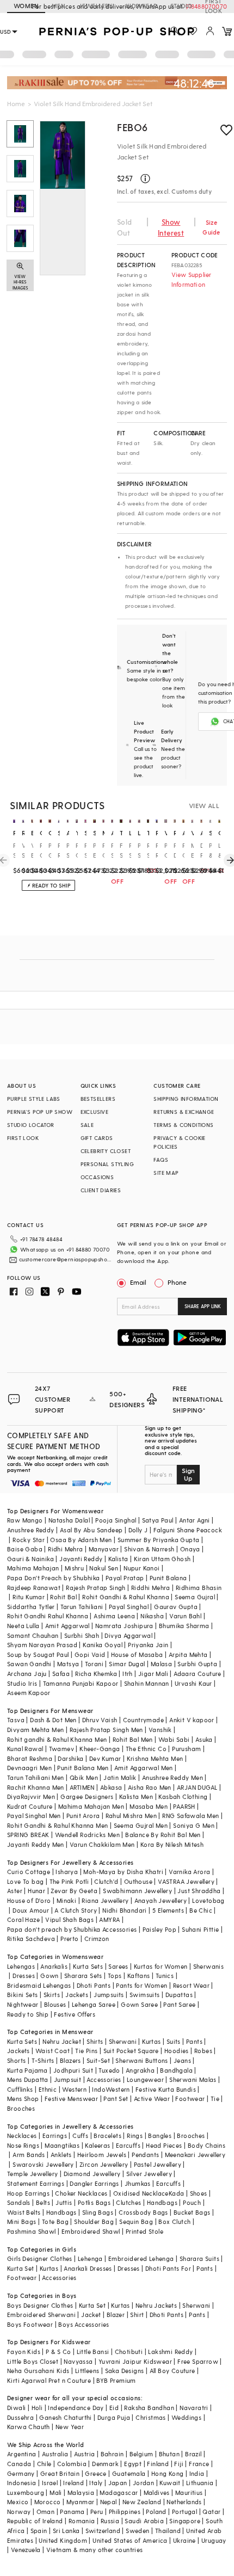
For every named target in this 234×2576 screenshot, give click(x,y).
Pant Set (116, 2099)
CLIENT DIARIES (101, 1190)
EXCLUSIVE (95, 1112)
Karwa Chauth (29, 2427)
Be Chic (201, 1910)
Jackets (77, 1995)
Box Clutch (174, 2221)
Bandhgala (176, 2070)
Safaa (61, 1674)
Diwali (16, 2408)
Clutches (128, 2202)
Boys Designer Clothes (40, 2305)
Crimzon (97, 1939)
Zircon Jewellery (104, 2164)
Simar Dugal (127, 1664)
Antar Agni (195, 1520)
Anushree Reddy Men (173, 1777)
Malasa (161, 1664)
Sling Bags (98, 2212)
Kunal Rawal (25, 1749)
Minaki (66, 1900)
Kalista (118, 1559)
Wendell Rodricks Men (87, 1835)
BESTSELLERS (98, 1099)
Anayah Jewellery (161, 1900)
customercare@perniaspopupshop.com (67, 1259)
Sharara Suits (199, 2258)
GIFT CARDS (97, 1138)
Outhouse (138, 1881)
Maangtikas (62, 2145)
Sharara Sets (83, 1976)
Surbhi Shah (82, 1635)
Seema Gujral (195, 1597)
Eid (114, 2408)
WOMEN (26, 6)
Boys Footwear (30, 2324)
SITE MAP (166, 1173)
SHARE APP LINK (203, 1306)
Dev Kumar (105, 1758)
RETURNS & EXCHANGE (184, 1112)
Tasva (16, 1720)
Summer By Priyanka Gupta (159, 1540)
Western (74, 2089)
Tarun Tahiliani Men (36, 1777)
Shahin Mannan (147, 1683)
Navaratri (194, 2408)
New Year (70, 2427)
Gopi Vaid (90, 1654)
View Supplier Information (192, 279)
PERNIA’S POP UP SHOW (40, 1112)
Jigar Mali (153, 1674)
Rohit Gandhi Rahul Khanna (48, 1616)
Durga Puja (114, 2417)
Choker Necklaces (81, 2193)
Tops (115, 1976)
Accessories (104, 2079)
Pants (194, 2041)
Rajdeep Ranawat (34, 1588)
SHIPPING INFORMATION (186, 1099)
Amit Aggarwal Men (144, 1768)
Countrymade (143, 1720)
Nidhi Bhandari (125, 1910)
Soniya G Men (194, 1825)
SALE (87, 1125)
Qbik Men (84, 1777)
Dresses (24, 1976)
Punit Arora (83, 1816)
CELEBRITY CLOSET (106, 1151)
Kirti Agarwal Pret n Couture (49, 2380)
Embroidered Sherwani (41, 2315)
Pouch (192, 2202)
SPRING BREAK (28, 1835)
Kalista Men (136, 1797)
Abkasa (111, 1787)
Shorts (16, 2060)
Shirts (95, 2041)
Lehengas (21, 1966)
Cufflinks (20, 2089)
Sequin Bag (136, 2221)
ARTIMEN (82, 1787)
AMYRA (109, 1919)
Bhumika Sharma (184, 1626)
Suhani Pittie (200, 1929)
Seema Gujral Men (141, 1825)
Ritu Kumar (29, 1597)
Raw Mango (25, 1520)
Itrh (128, 1674)
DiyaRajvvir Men (31, 1797)
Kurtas (151, 2041)
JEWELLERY (96, 6)
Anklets (61, 2155)
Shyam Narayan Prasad (42, 1645)
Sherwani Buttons (141, 2060)
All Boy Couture (173, 2371)
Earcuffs (128, 2145)
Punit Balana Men (83, 1768)
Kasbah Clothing (183, 1797)
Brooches (21, 2108)
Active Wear (152, 2099)
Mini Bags (22, 2221)
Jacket (91, 2315)
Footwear (190, 2099)
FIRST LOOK (214, 7)
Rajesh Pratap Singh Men (106, 1730)
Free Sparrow (198, 2361)
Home (16, 103)
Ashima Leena (114, 1616)
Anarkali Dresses (88, 2268)
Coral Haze (23, 1919)
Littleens (87, 2371)
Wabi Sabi (174, 1739)
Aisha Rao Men (150, 1787)
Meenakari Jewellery (195, 2155)
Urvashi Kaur (193, 1683)
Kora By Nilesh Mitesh (172, 1844)
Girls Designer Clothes (40, 2258)
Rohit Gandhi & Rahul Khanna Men (57, 1825)
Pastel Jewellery (158, 2164)
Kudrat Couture (30, 1806)
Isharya (67, 1872)
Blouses (55, 2004)
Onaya (190, 1549)
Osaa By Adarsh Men (81, 1540)
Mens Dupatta (28, 2079)
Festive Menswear (71, 2099)
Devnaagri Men (29, 1768)
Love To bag (25, 1881)
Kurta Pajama (27, 2070)
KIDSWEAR (141, 6)
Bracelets (107, 2136)
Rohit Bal (63, 1597)
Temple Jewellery (32, 2174)
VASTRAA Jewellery (186, 1881)
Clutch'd (106, 1881)
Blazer (116, 2315)
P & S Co (58, 2352)
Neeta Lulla (23, 1626)
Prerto (69, 1939)
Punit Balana (168, 1578)
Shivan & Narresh (149, 1549)
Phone (177, 1282)
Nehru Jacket (62, 2041)
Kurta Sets (88, 1966)
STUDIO (181, 6)
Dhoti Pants (94, 1985)
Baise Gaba (25, 1549)
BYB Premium (116, 2380)
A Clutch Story (76, 1910)
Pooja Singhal (116, 1520)
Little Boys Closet (33, 2361)
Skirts (52, 1995)
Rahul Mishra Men (131, 1816)
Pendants (145, 2155)
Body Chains (207, 2145)
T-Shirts (43, 2060)
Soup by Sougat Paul (38, 1654)
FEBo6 (133, 127)
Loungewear (145, 2079)
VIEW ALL (204, 805)
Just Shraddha (199, 1891)
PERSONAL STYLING (107, 1164)
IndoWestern (111, 2089)
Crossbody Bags (143, 2212)
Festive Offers (75, 2014)
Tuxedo (109, 2070)
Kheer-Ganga (100, 1749)
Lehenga (90, 2258)
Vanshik (160, 1730)
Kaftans (139, 1976)
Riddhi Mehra (151, 1588)
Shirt (137, 2315)
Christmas (151, 2417)
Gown (50, 1976)
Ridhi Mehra (65, 1549)
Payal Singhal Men (34, 1816)
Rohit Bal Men (133, 1739)
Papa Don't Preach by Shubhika (54, 1578)
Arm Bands (29, 2155)
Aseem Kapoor (29, 1693)
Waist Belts (24, 2212)
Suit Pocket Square (131, 2051)
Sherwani (123, 2041)
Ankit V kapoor (192, 1720)
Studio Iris (22, 1683)
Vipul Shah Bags (69, 1919)
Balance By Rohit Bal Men (163, 1835)
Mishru (74, 1568)
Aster (15, 1891)
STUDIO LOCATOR (31, 1125)
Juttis (64, 2202)
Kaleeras (97, 2145)
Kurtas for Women (161, 1966)
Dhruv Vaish (100, 1720)
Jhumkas (138, 2183)
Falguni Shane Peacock (188, 1530)
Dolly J (138, 1530)
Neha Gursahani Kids (38, 2371)
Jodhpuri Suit (73, 2070)
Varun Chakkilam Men (102, 1844)
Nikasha (152, 1616)
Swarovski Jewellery (43, 2164)
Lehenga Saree (94, 2004)
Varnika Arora (189, 1872)
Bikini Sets (22, 1995)
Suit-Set (98, 2060)
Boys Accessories (84, 2324)
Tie (215, 2099)
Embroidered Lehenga (141, 2258)
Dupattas (179, 1995)
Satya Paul (158, 1520)
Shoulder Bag (94, 2221)
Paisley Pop (159, 1929)
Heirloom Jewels (102, 2155)
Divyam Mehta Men (35, 1730)
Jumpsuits (109, 1995)
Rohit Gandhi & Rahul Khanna (126, 1597)
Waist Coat (53, 2051)
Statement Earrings (36, 2183)
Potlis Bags (94, 2202)
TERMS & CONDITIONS (183, 1125)
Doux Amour (31, 1910)
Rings (135, 2136)
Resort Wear (191, 1985)
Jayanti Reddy (81, 1559)
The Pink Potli (69, 1881)
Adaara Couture (198, 1674)
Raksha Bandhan (149, 2408)
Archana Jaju (27, 1674)
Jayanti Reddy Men (36, 1844)
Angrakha (140, 2070)
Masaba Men (149, 1806)
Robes (203, 2051)
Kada (177, 2193)
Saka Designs (125, 2371)
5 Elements (168, 1910)
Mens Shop (23, 2099)
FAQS (161, 1160)
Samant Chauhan (33, 1635)
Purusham (186, 1749)
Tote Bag (55, 2221)
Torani (94, 1664)
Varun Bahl (185, 1616)
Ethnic (48, 2089)
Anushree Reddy (31, 1530)
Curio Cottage (29, 1872)
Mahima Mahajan (33, 1568)
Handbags (162, 2202)
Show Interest (171, 227)
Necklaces (22, 2136)
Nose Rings (23, 2145)
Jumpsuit (67, 2079)
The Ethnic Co (146, 1749)
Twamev (61, 1749)
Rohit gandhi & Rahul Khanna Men (57, 1739)
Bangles (160, 2136)
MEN (59, 6)
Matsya (68, 1664)
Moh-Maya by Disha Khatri (123, 1872)
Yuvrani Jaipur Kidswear (135, 2361)
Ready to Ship (28, 2014)
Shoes (199, 2193)
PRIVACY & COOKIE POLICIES (179, 1142)
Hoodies (177, 2051)
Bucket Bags (192, 2212)
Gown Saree (139, 2004)
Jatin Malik (120, 1777)
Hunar (36, 1891)
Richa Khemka (96, 1674)
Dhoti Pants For (168, 2268)
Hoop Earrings (28, 2193)
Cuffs (80, 2136)
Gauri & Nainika (30, 1559)
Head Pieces (164, 2145)
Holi (37, 2408)
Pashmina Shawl (32, 2231)
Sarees (118, 1966)
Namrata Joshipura (124, 1626)
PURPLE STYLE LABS (34, 1099)
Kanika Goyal (103, 1645)
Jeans (182, 2060)
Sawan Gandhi (29, 1664)
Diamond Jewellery (92, 2174)
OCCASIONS (97, 1177)
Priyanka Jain (148, 1645)
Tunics (165, 1976)
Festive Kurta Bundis (166, 2089)
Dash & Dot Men (53, 1720)
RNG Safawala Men (190, 1816)
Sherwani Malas (193, 2079)
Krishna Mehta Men (155, 1758)
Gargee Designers (87, 1797)
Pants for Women (141, 1985)
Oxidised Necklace (141, 2193)
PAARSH (184, 1806)
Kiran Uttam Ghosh (162, 1559)
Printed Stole (144, 2231)
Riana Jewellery (105, 1900)
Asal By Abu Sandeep (91, 1530)
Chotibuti (129, 2352)
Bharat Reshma (30, 1758)
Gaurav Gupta (176, 1607)
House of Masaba (137, 1654)
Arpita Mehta (188, 1654)
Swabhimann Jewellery (137, 1891)
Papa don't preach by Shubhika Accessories (72, 1929)
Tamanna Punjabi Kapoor (81, 1683)
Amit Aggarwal (67, 1626)
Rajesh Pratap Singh (96, 1588)
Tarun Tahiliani (82, 1607)
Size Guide (211, 227)
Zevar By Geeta (74, 1891)
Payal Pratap (125, 1578)
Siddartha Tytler (31, 1607)
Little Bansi (93, 2352)
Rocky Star (29, 1540)
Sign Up (188, 1474)
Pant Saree (179, 2004)
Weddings (186, 2417)
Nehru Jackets (156, 2305)
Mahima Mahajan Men (91, 1806)
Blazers (70, 2060)
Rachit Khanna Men (36, 1787)
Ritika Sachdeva (31, 1939)
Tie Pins (86, 2051)
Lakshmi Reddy (170, 2352)
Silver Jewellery (149, 2174)
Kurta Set (21, 2268)
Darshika (70, 1758)
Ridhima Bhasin (199, 1588)
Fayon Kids (24, 2352)
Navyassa (78, 2361)
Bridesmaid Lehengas (39, 1985)
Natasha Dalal (69, 1520)
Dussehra (20, 2417)
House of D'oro (29, 1900)
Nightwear (23, 2004)
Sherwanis (209, 1966)
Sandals (19, 2202)
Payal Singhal (129, 1607)
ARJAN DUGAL (197, 1787)
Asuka (204, 1739)
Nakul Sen (104, 1568)
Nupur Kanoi (141, 1568)
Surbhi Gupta (197, 1664)
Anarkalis (54, 1966)
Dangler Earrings (94, 2183)
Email (138, 1282)
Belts (43, 2202)
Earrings (55, 2136)
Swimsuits (145, 1995)
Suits (174, 2041)
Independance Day (76, 2408)
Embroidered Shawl (91, 2231)
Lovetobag (208, 1900)
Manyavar (104, 1549)
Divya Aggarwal (128, 1635)
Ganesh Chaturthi (65, 2417)
